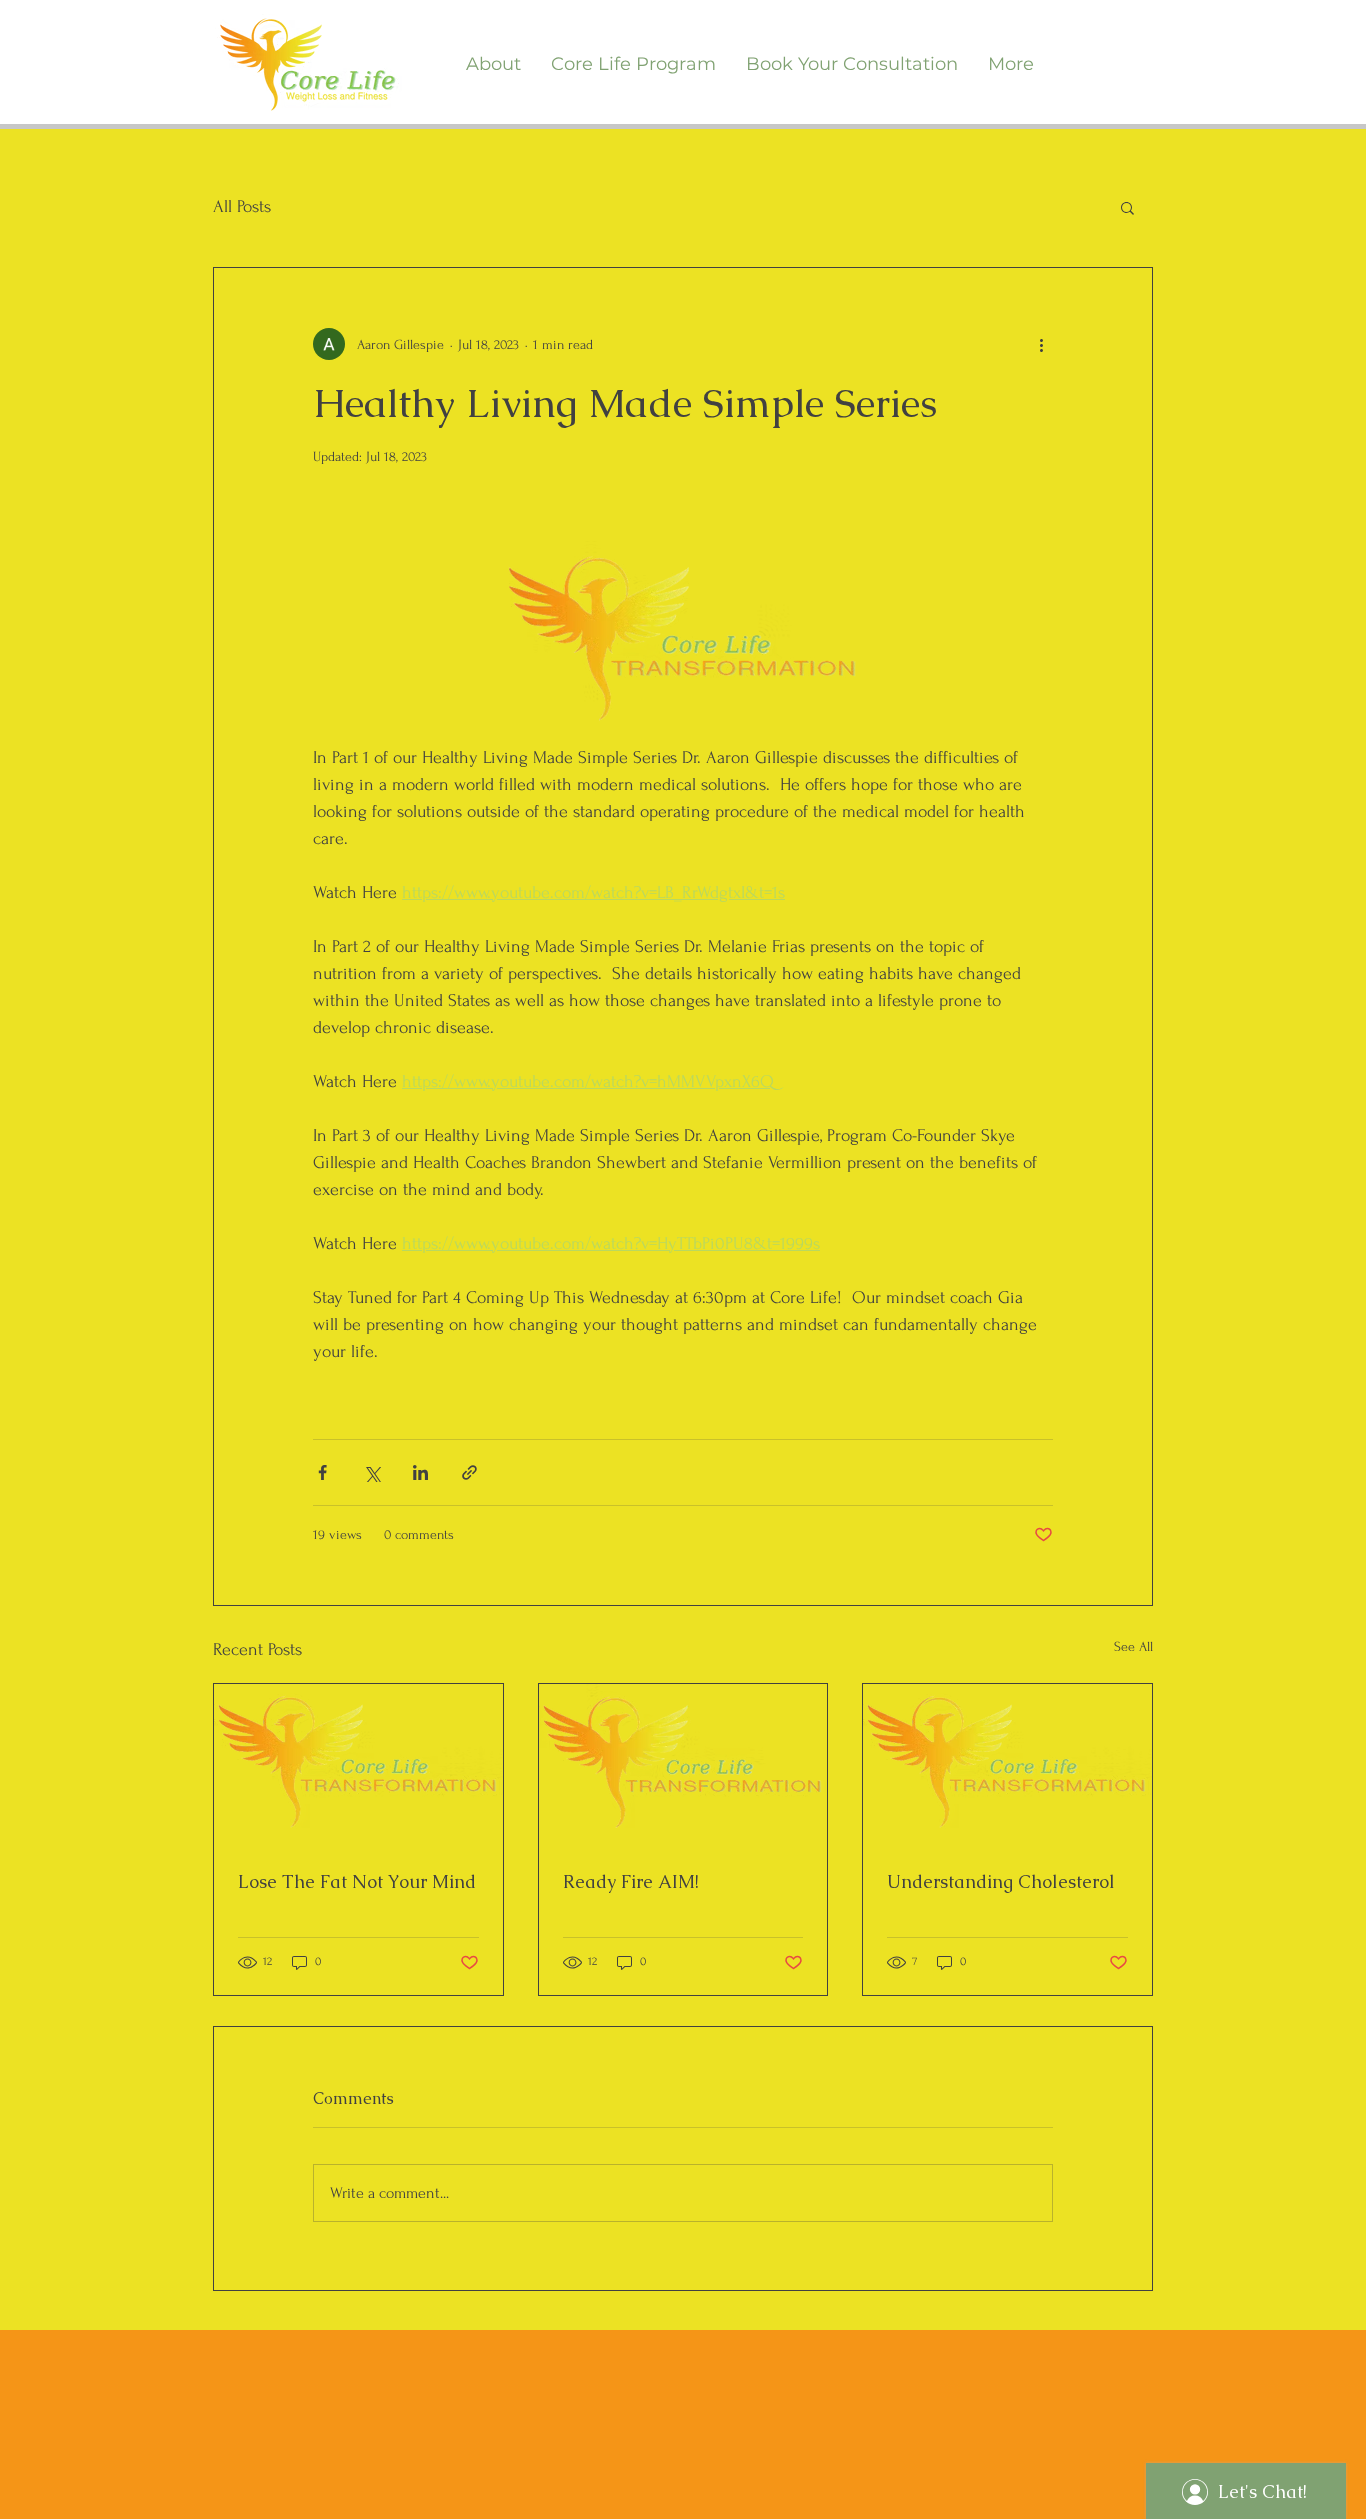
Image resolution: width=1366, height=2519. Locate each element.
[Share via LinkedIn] (420, 1472)
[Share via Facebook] (322, 1472)
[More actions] (1041, 344)
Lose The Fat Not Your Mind (357, 1881)
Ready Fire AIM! (631, 1881)
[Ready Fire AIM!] (683, 1765)
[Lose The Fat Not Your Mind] (358, 1765)
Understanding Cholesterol (1001, 1881)
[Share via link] (469, 1472)
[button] (1127, 207)
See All (1133, 1646)
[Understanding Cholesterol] (1007, 1765)
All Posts (242, 206)
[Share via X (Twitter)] (371, 1472)
